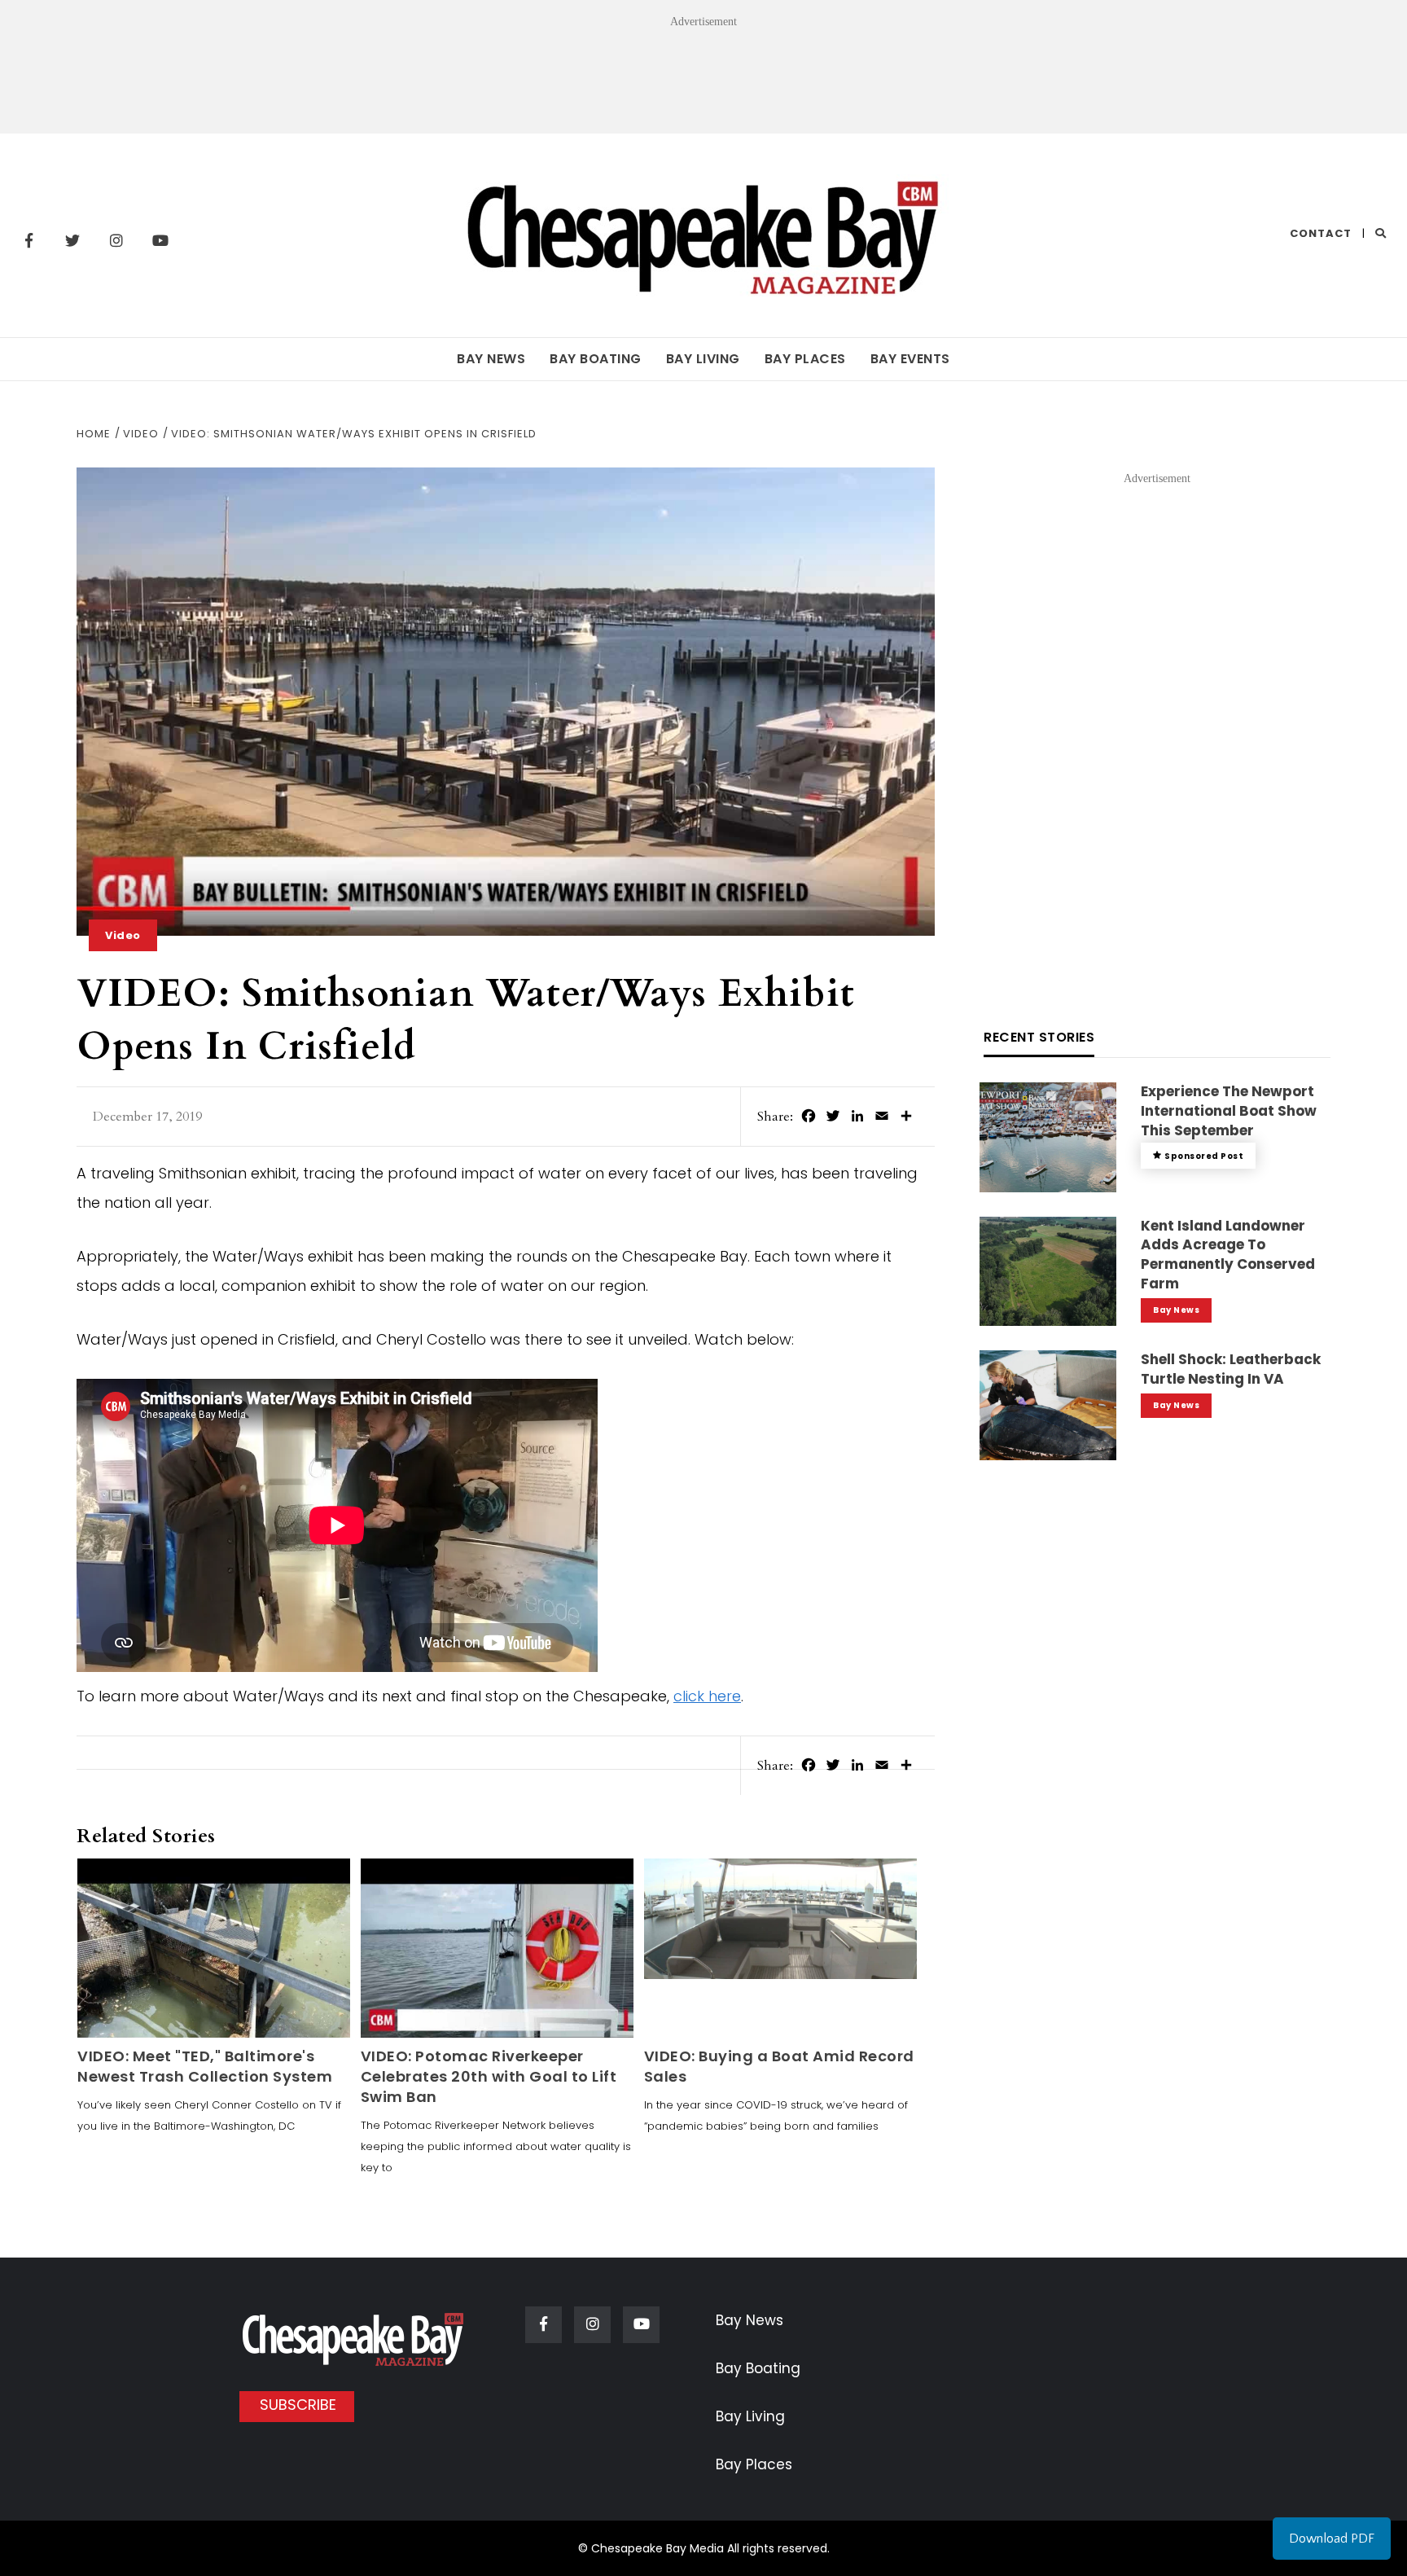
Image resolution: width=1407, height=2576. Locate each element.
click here (707, 1696)
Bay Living (703, 359)
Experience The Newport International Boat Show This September (1229, 1111)
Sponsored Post (1204, 1156)
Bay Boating (596, 359)
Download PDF (1332, 2539)
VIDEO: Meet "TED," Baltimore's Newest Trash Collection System (205, 2066)
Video (123, 935)
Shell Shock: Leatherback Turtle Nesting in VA (1231, 1369)
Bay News (491, 359)
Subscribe (298, 2405)
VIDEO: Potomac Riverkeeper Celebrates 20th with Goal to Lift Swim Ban (489, 2076)
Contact (1321, 233)
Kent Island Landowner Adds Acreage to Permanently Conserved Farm (1228, 1255)
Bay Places (805, 359)
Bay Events (910, 359)
